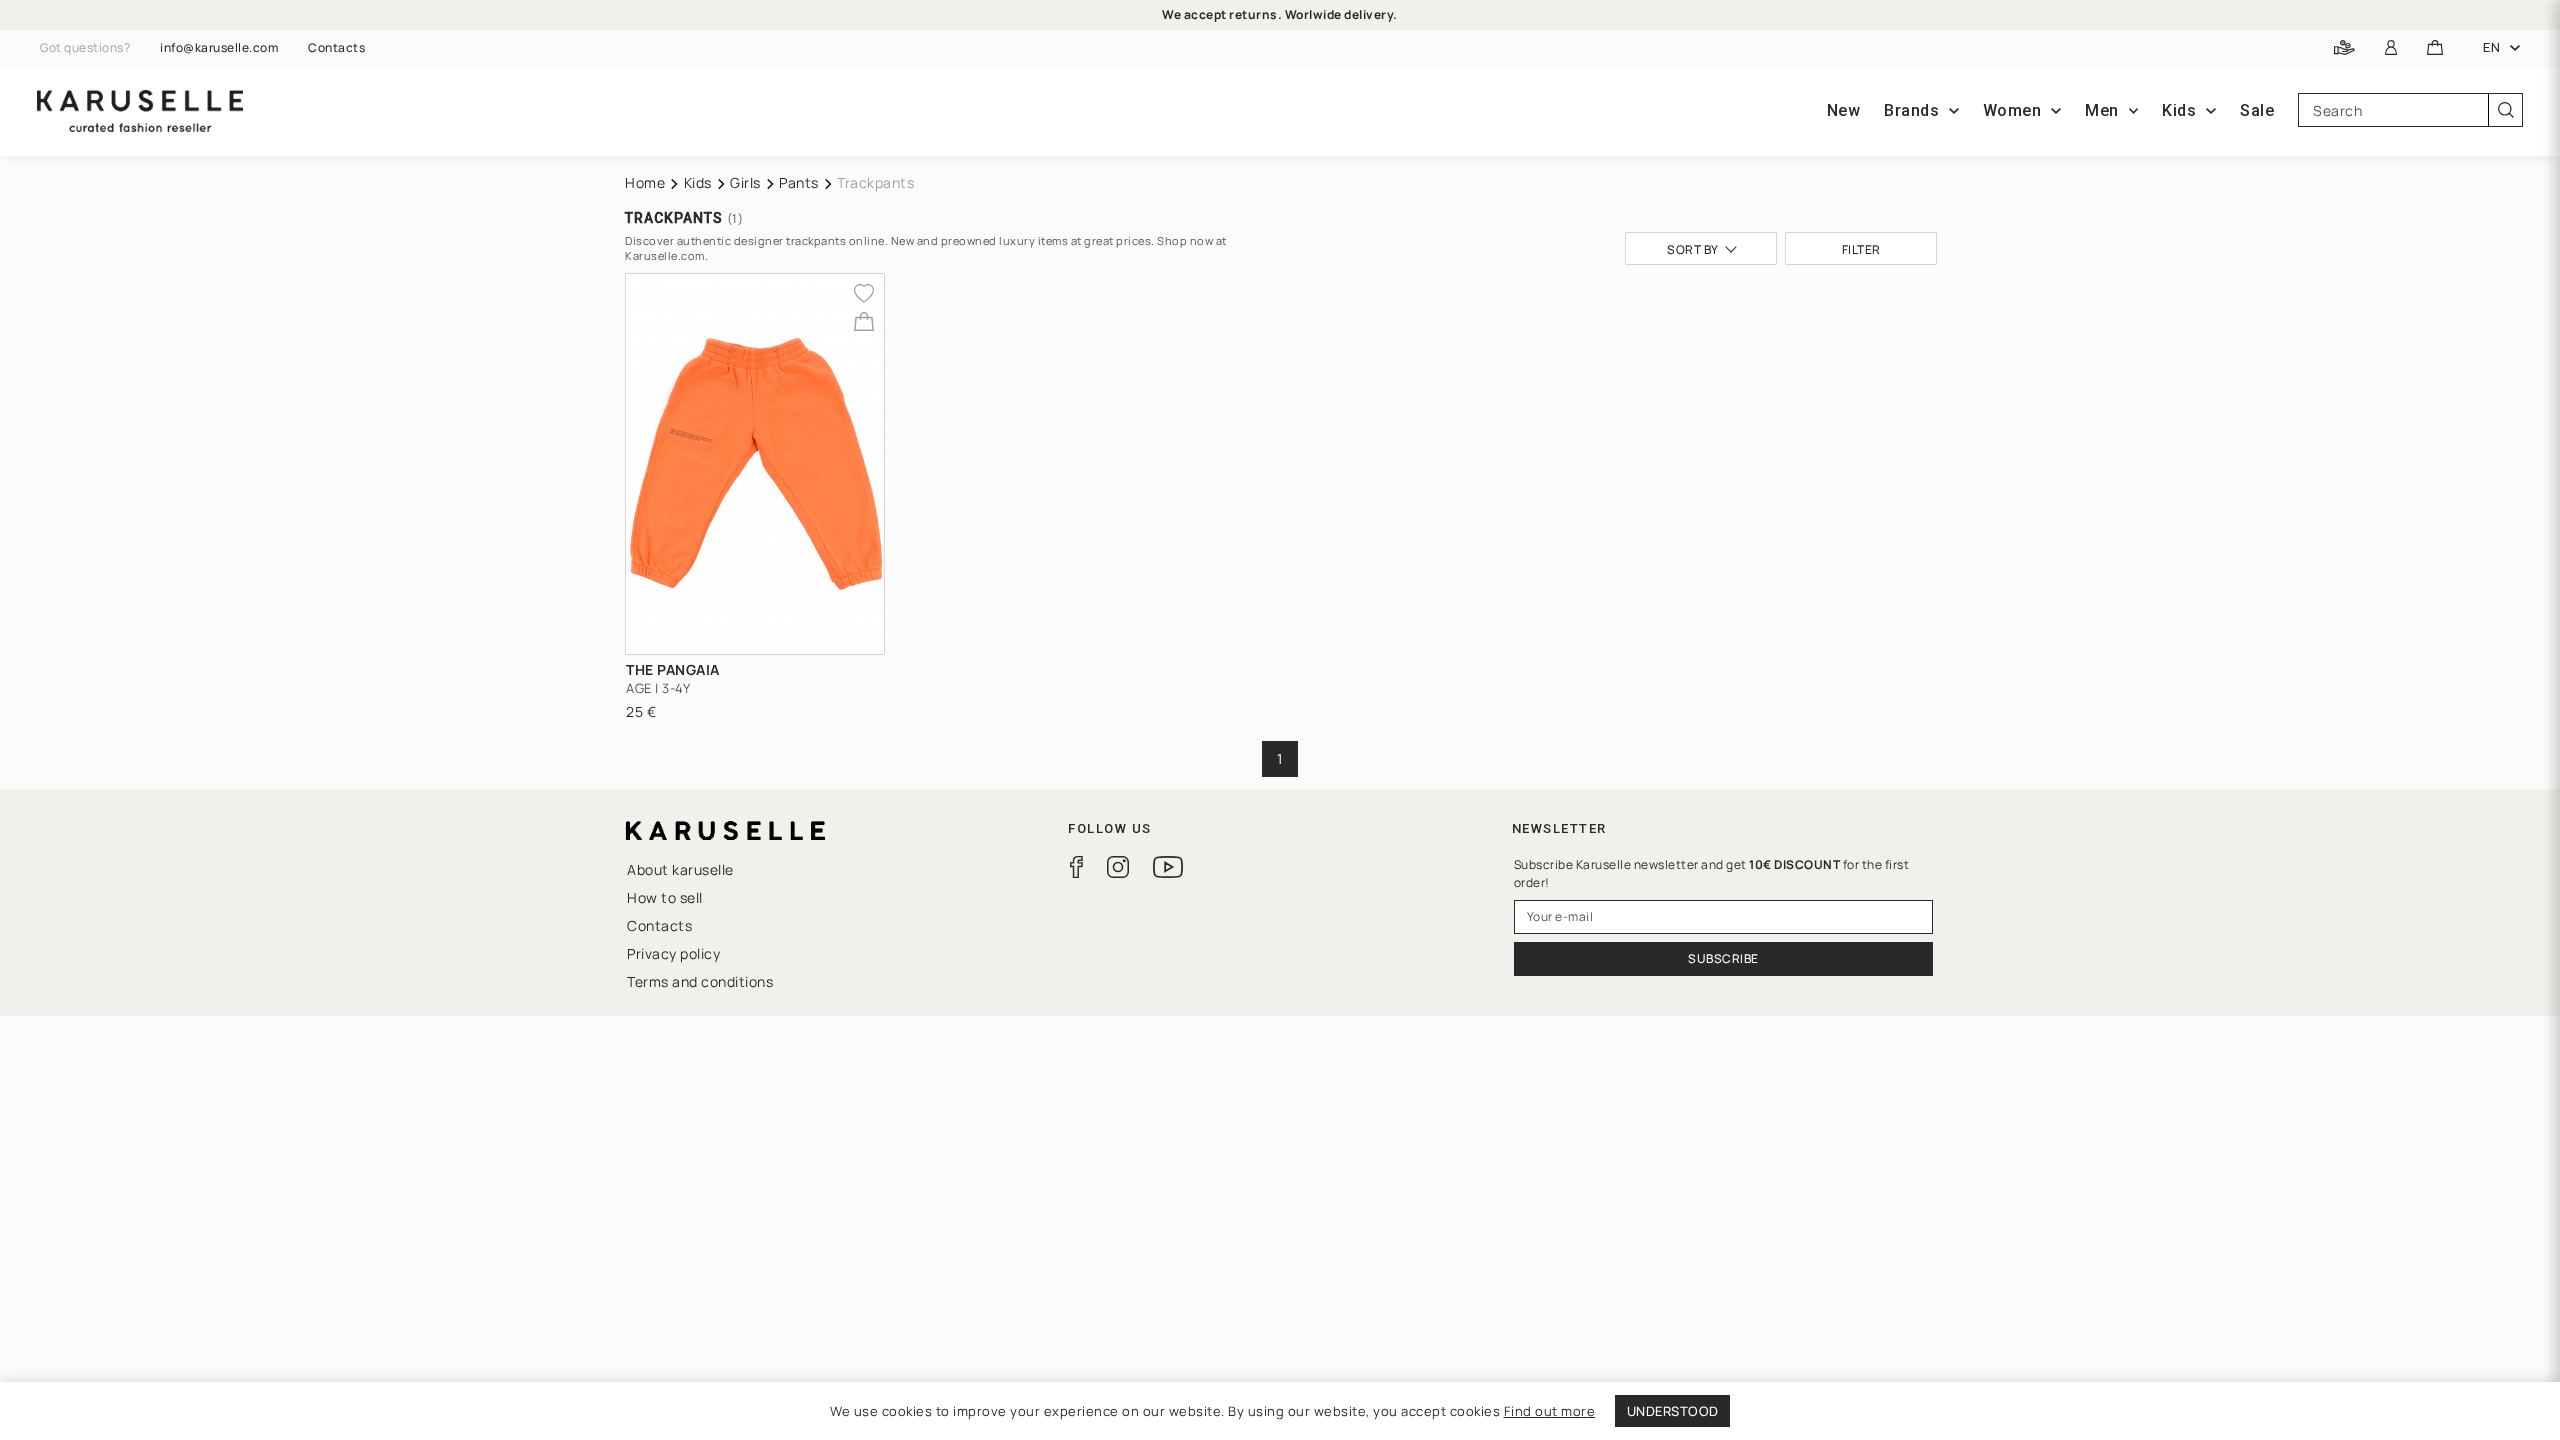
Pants (799, 182)
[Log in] (2391, 48)
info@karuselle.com (219, 48)
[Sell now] (2344, 48)
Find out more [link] (1550, 1411)
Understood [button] (1673, 1411)
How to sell (665, 897)
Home (645, 182)
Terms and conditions (700, 981)
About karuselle (680, 869)
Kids (698, 182)
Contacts (336, 48)
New (1844, 110)
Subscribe (1723, 958)
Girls (745, 182)
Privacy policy (673, 953)
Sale (2257, 110)
